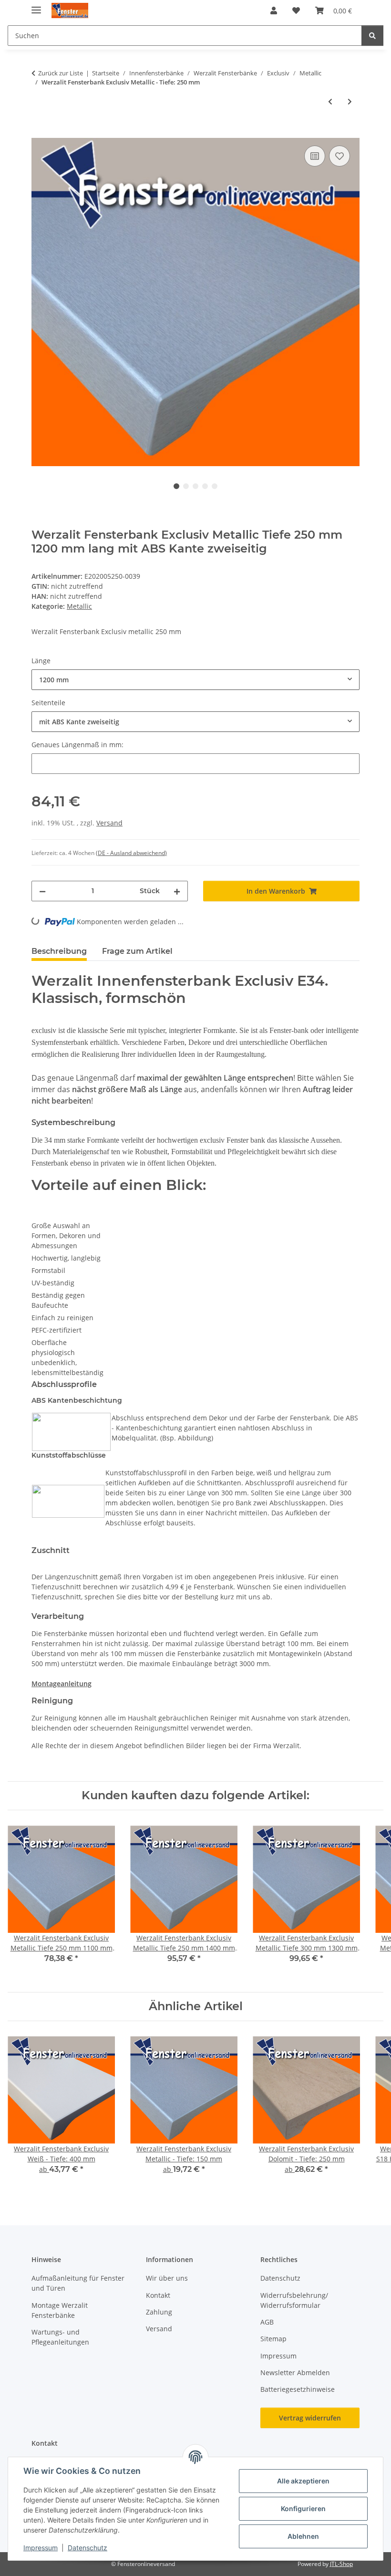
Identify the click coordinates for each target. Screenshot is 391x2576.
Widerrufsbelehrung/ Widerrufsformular (294, 2300)
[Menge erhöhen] (177, 891)
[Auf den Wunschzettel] (340, 156)
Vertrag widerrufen (310, 2418)
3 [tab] (195, 486)
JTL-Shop (341, 2564)
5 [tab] (215, 486)
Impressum (41, 2548)
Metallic (79, 606)
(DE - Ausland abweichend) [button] (131, 853)
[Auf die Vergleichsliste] (315, 156)
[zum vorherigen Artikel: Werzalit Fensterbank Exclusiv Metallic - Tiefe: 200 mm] (330, 101)
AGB (267, 2322)
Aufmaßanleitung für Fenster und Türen (78, 2283)
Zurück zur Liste (61, 73)
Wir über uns (167, 2278)
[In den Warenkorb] (39, 133)
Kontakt (158, 2295)
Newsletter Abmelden (295, 2373)
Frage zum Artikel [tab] (137, 951)
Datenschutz (87, 2548)
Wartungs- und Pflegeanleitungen (60, 2337)
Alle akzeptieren (303, 2481)
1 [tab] (176, 486)
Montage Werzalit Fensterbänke (60, 2310)
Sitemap (273, 2339)
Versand (109, 823)
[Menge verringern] (42, 891)
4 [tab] (205, 486)
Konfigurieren (303, 2508)
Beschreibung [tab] (59, 951)
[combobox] (195, 680)
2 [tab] (186, 486)
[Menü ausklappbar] (36, 6)
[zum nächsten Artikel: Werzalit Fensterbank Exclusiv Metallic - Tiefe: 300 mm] (350, 101)
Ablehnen (303, 2536)
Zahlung (159, 2312)
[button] (274, 10)
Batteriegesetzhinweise (298, 2389)
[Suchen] (372, 36)
